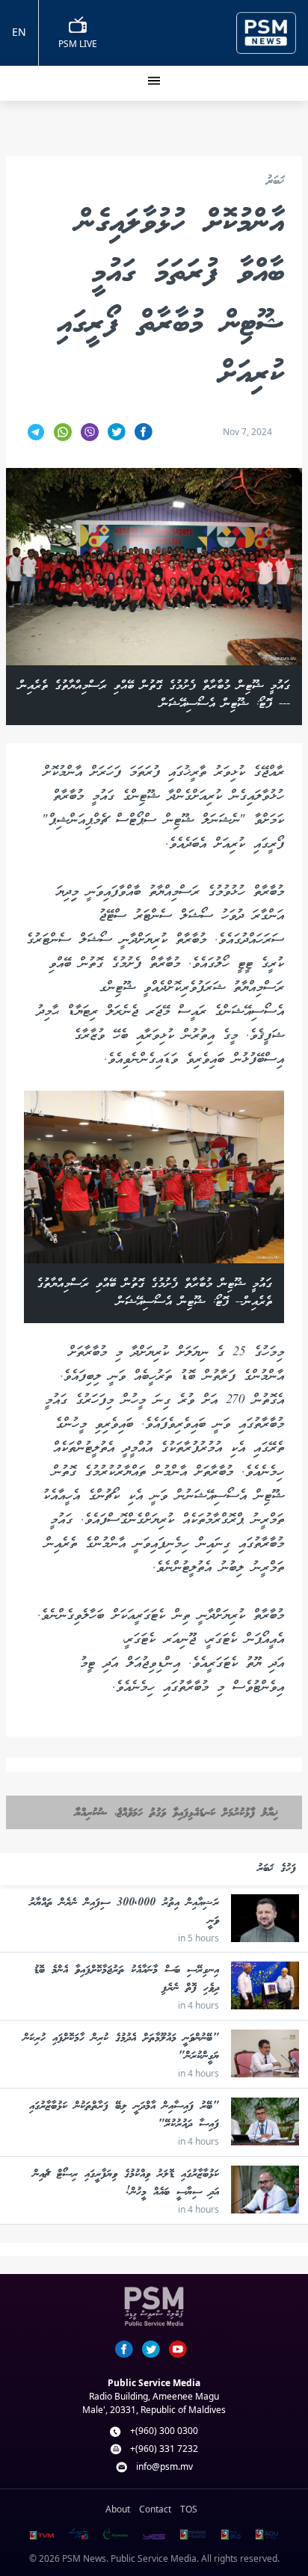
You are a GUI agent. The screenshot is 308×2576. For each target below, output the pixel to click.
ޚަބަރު (275, 182)
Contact (155, 2509)
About (118, 2509)
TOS (189, 2509)
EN (19, 32)
